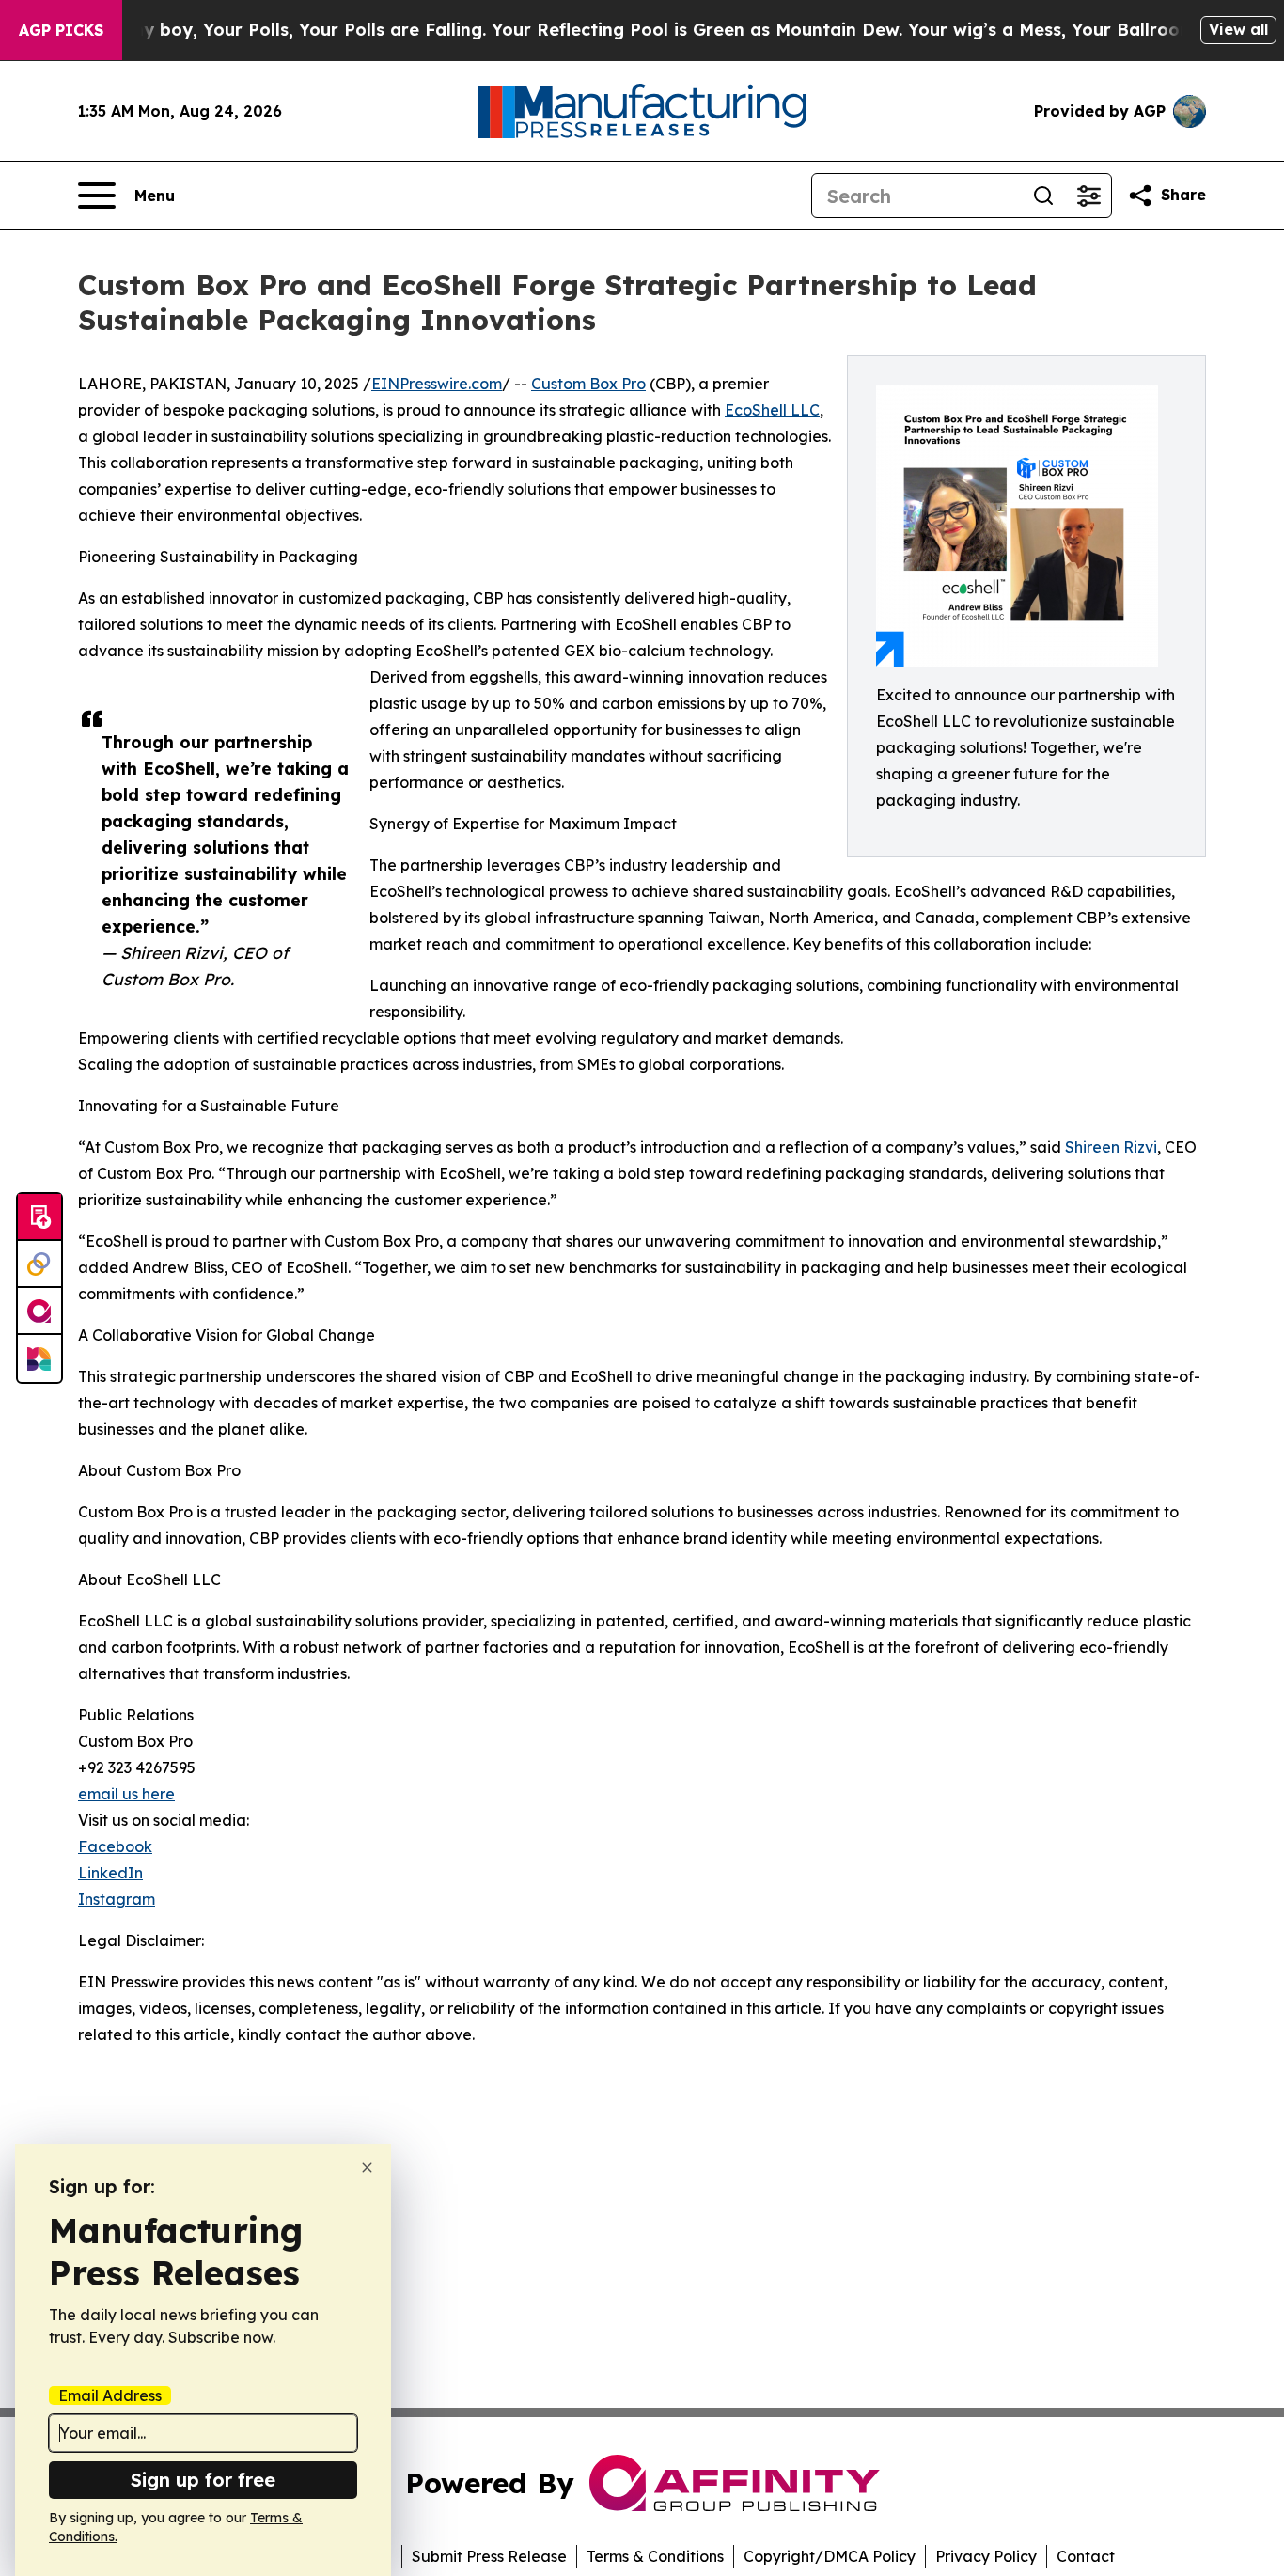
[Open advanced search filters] (1088, 196)
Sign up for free (203, 2480)
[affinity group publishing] (39, 1312)
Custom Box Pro (588, 384)
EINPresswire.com (437, 384)
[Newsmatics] (39, 1359)
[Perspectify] (39, 1264)
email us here (126, 1794)
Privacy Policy (986, 2556)
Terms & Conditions (655, 2556)
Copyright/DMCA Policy (830, 2556)
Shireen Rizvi (1111, 1147)
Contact (1086, 2556)
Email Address (110, 2395)
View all (1238, 29)
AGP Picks (61, 30)
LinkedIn (110, 1873)
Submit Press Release (489, 2556)
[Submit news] (39, 1217)
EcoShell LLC (772, 410)
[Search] (1043, 196)
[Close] (367, 2168)
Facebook (115, 1846)
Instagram (117, 1899)
